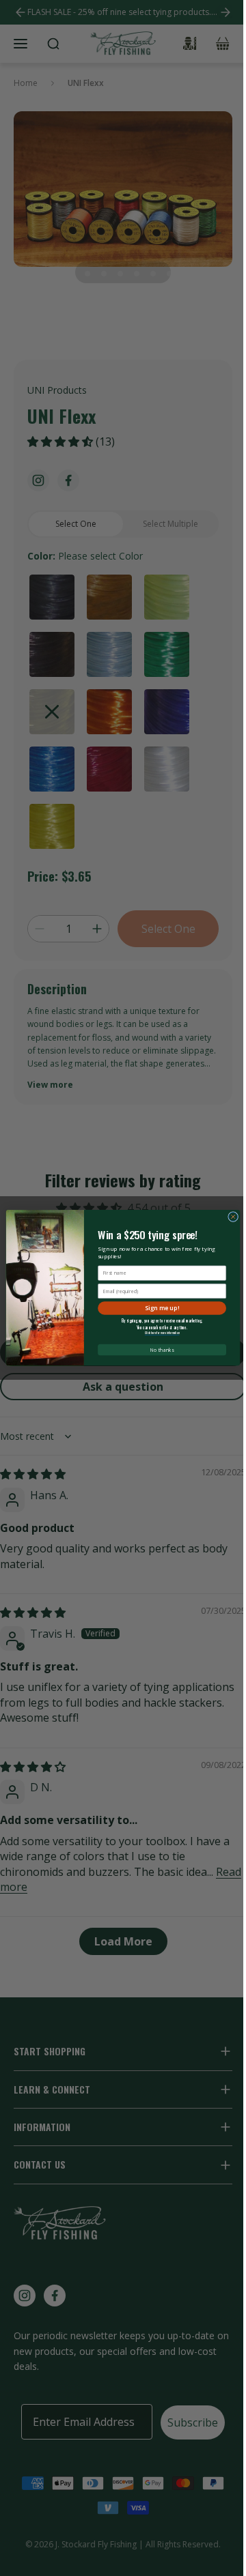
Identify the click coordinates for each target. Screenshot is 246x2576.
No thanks (162, 1350)
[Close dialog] (233, 1217)
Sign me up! (162, 1308)
